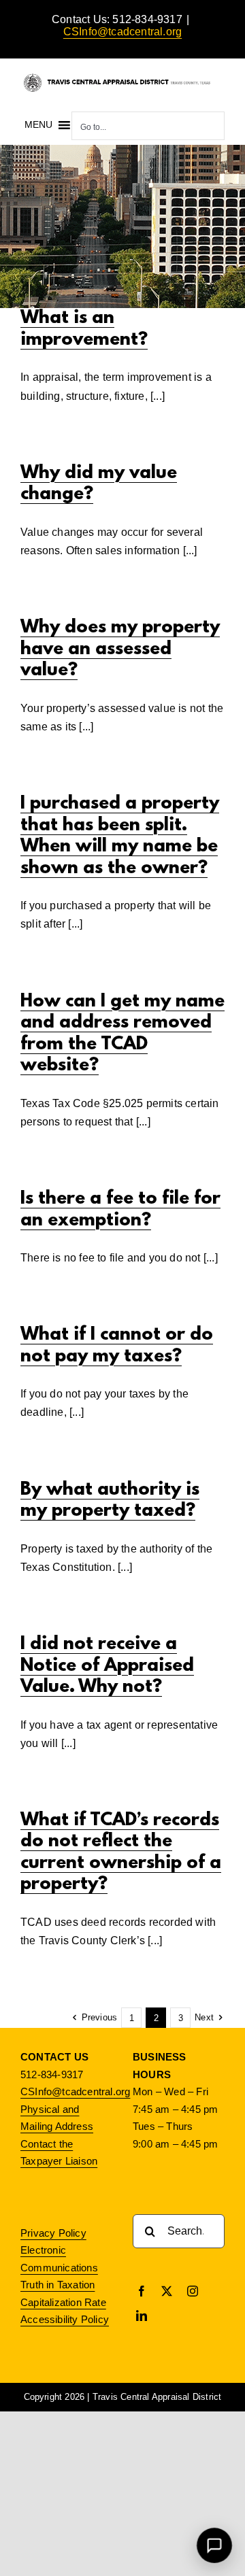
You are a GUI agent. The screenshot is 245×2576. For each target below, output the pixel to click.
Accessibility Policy (65, 2319)
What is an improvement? (84, 329)
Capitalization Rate (63, 2302)
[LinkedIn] (142, 2316)
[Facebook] (142, 2291)
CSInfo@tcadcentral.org (122, 32)
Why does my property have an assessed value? (120, 649)
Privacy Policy (53, 2233)
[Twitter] (167, 2291)
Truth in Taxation (58, 2285)
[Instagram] (193, 2291)
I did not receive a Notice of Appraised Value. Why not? (107, 1666)
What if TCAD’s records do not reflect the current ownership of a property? (121, 1853)
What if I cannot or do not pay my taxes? (117, 1346)
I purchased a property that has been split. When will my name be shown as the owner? (120, 836)
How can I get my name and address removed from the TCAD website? (122, 1034)
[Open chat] (215, 2546)
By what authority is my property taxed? (110, 1501)
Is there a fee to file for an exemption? (120, 1210)
